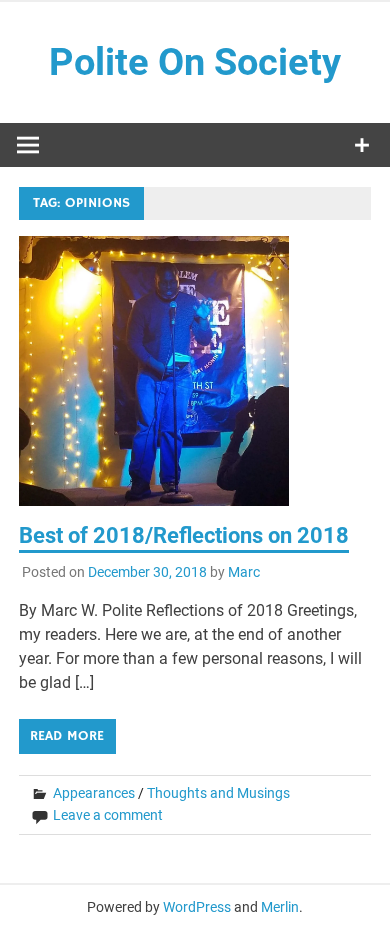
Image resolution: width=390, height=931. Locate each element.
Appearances (94, 793)
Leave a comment (108, 815)
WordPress (197, 907)
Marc (244, 572)
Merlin (280, 907)
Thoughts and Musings (218, 793)
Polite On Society (195, 62)
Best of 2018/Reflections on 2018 (184, 535)
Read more (67, 736)
